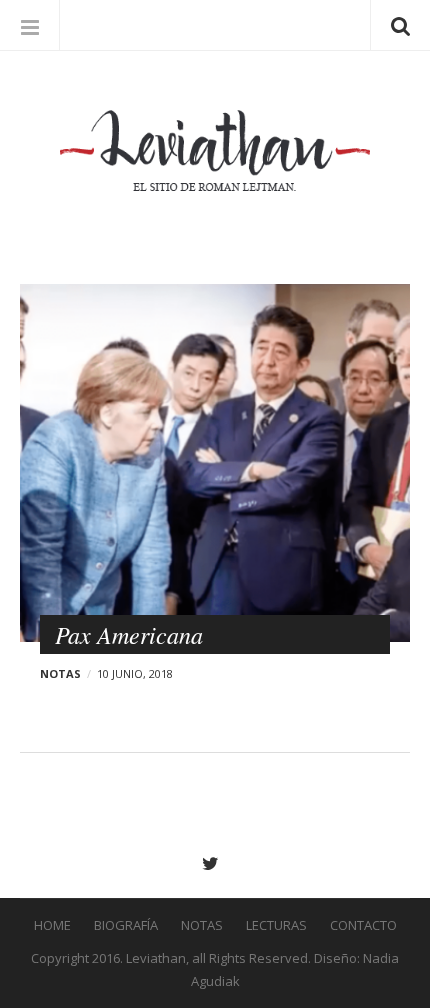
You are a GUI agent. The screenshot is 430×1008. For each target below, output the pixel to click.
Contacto (363, 925)
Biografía (126, 925)
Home (52, 925)
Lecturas (276, 925)
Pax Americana (129, 634)
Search (400, 25)
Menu (30, 25)
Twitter (215, 864)
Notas (60, 673)
